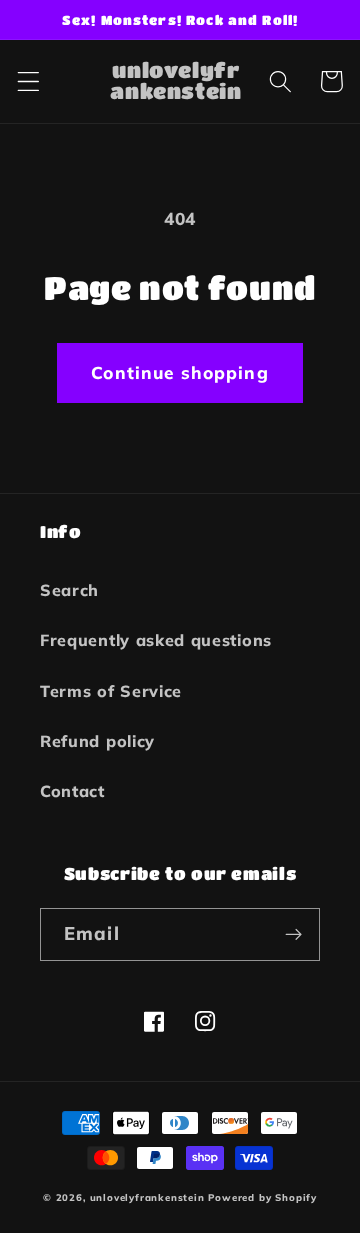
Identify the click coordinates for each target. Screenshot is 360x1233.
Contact (72, 791)
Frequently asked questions (156, 640)
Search (69, 590)
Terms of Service (111, 691)
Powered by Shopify (262, 1197)
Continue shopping (180, 372)
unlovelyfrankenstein (147, 1197)
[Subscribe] (293, 935)
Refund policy (97, 741)
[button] (28, 81)
